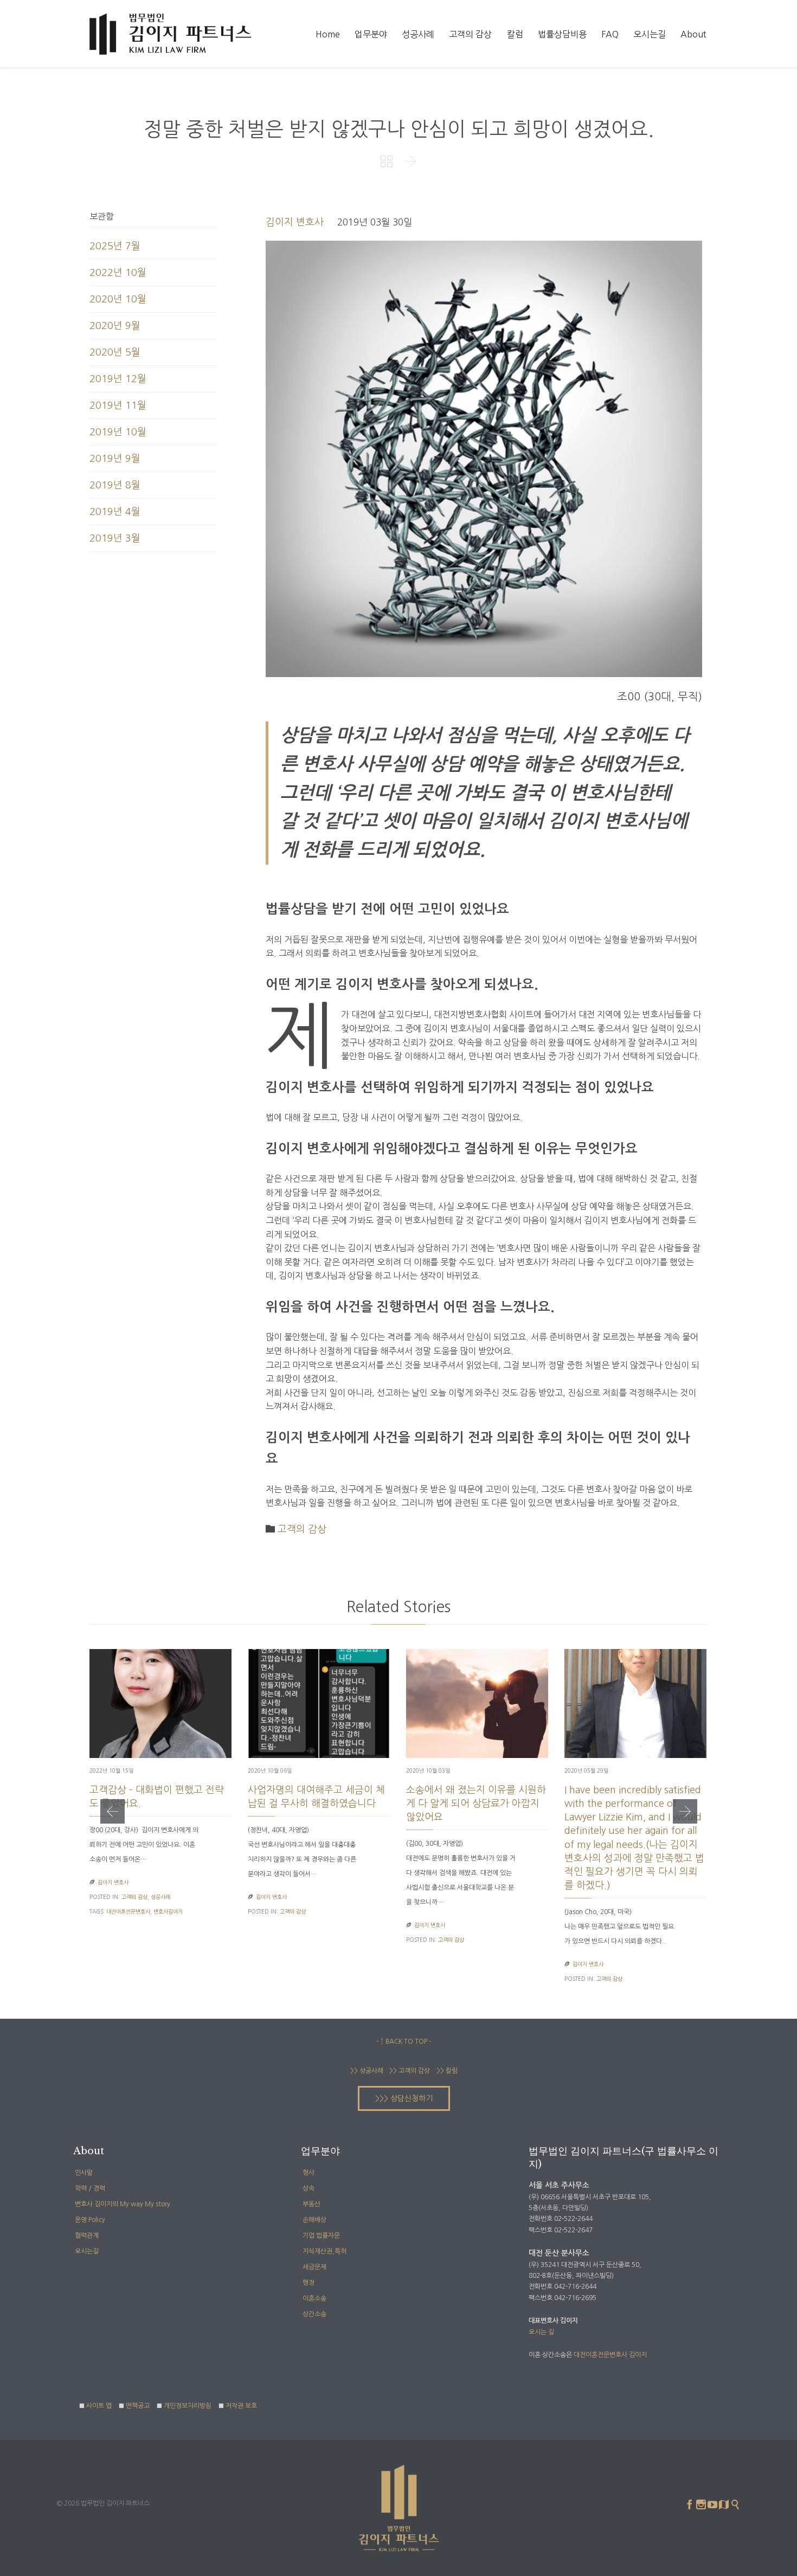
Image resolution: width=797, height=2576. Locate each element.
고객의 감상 (302, 1529)
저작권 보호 (241, 2406)
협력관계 (87, 2236)
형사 (308, 2173)
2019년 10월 (118, 432)
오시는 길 (541, 2332)
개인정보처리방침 (188, 2406)
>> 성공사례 (367, 2071)
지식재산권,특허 (324, 2251)
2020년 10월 (118, 299)
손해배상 (314, 2220)
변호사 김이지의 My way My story (123, 2204)
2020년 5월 (115, 352)
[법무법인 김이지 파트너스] (171, 34)
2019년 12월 (118, 379)
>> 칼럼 (447, 2071)
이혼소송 (314, 2298)
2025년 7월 (115, 246)
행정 (308, 2283)
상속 (308, 2188)
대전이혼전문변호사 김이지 (610, 2355)
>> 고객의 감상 (409, 2071)
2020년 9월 (115, 326)
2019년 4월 (115, 512)
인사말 (84, 2173)
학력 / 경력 (90, 2188)
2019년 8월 (115, 485)
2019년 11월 (118, 405)
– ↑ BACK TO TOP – (404, 2042)
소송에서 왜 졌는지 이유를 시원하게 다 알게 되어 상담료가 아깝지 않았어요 (476, 1804)
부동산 (311, 2204)
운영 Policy (90, 2220)
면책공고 (138, 2406)
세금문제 (314, 2267)
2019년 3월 (115, 538)
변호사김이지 (168, 1911)
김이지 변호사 (295, 222)
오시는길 (87, 2251)
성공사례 (160, 1897)
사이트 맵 (99, 2406)
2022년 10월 (118, 273)
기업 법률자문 (321, 2236)
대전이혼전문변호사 (128, 1911)
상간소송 (314, 2314)
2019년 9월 (115, 459)
